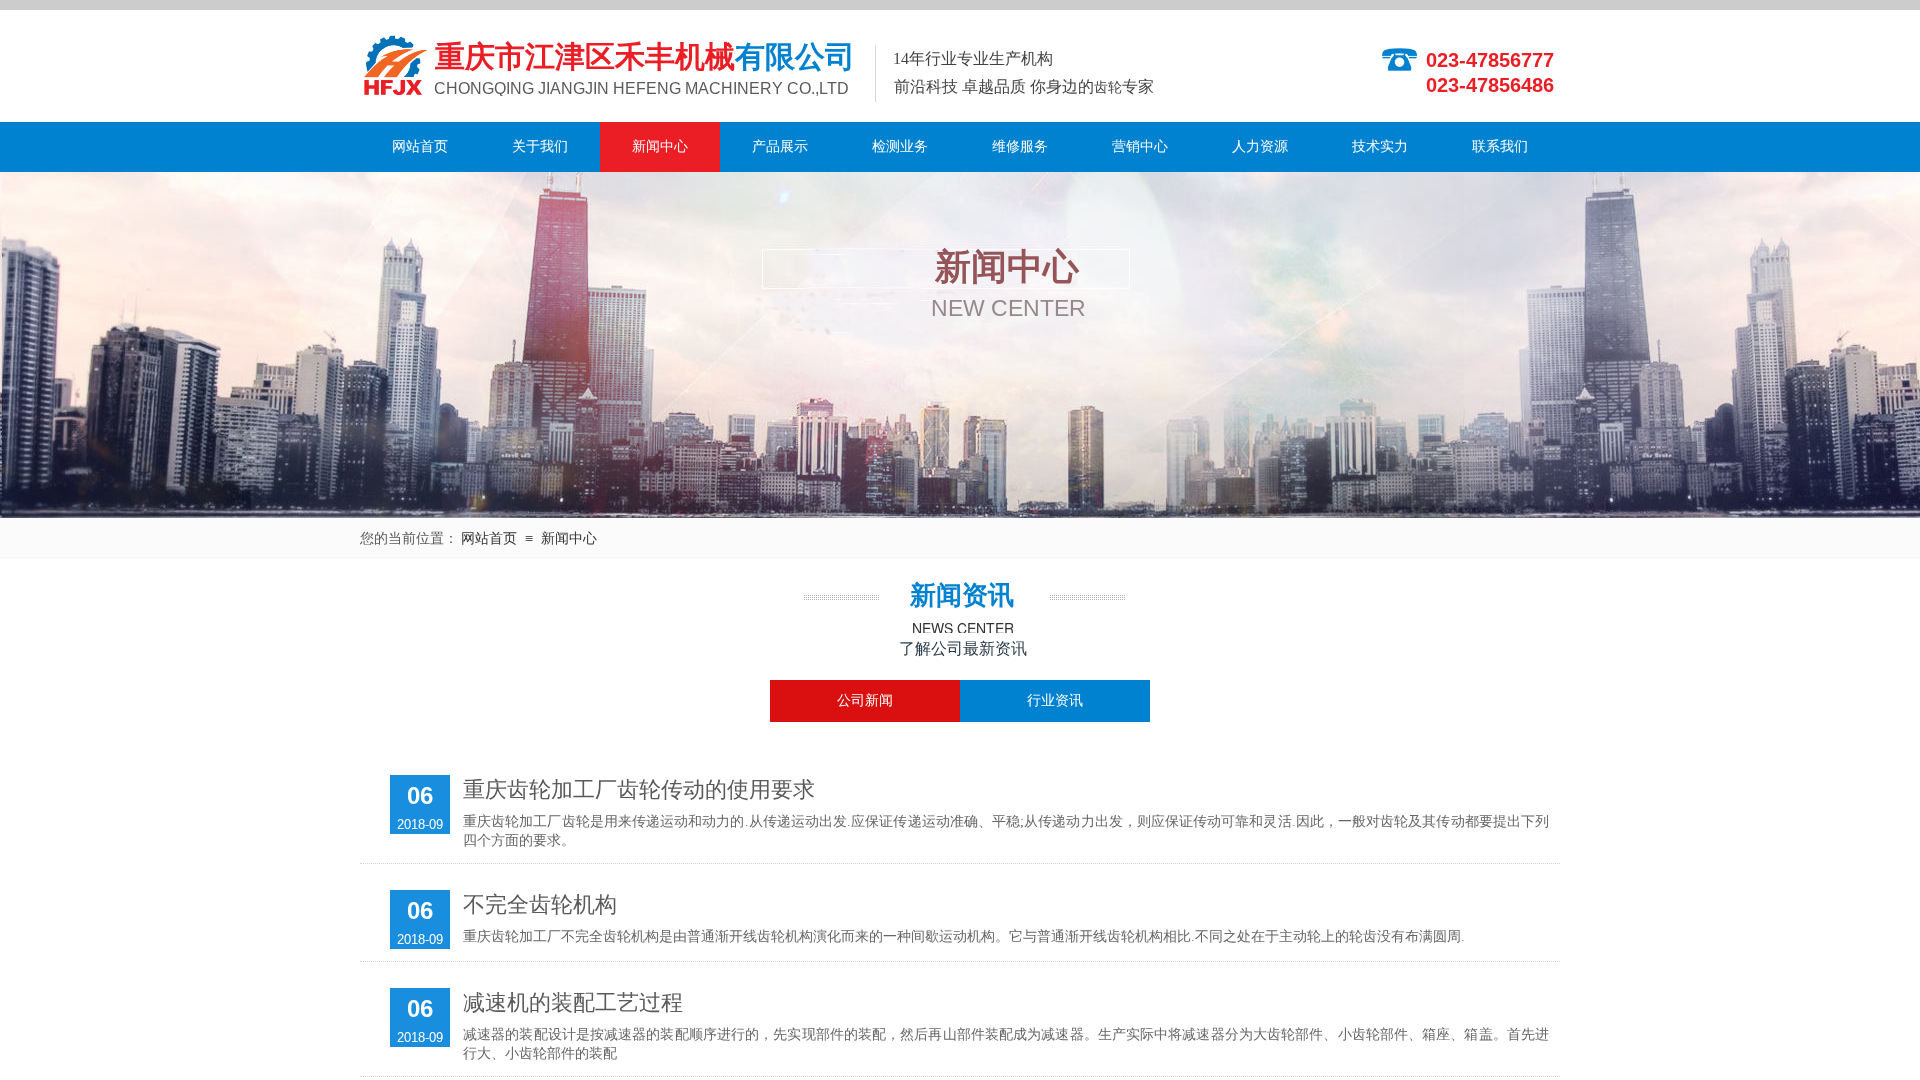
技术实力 (1380, 146)
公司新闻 (865, 700)
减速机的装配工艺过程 (573, 1002)
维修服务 (1020, 146)
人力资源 (1260, 146)
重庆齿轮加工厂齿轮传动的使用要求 (639, 789)
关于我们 (540, 146)
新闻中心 (660, 146)
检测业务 (900, 146)
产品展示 (780, 146)
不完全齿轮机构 (540, 904)
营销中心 (1140, 146)
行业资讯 (1055, 700)
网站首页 (420, 146)
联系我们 (1500, 146)
